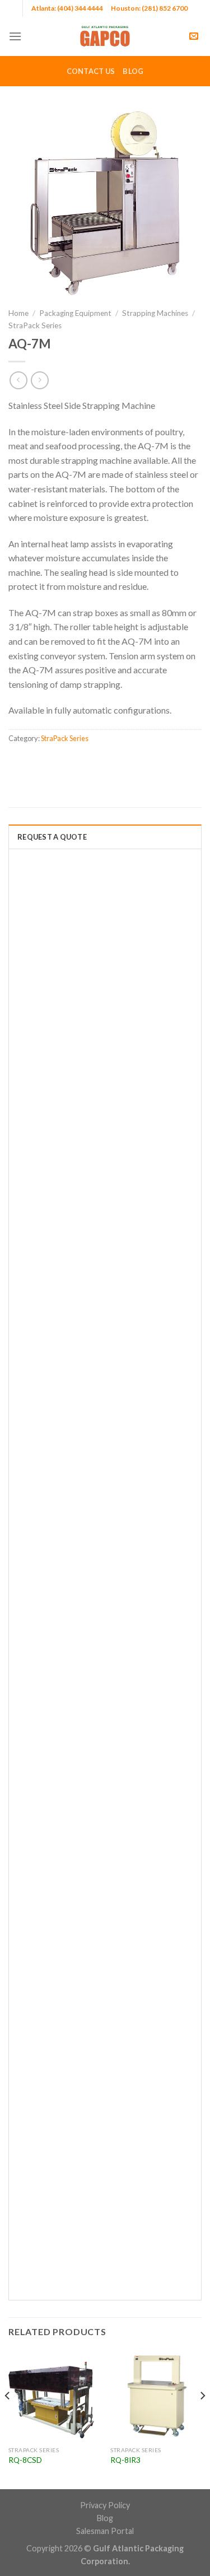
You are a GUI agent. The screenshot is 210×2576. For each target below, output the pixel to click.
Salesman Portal (105, 2531)
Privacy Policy (105, 2505)
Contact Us (91, 71)
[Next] (202, 2418)
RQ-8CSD (25, 2460)
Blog (133, 71)
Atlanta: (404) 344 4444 (67, 8)
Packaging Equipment (75, 313)
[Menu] (15, 36)
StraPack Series (35, 325)
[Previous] (8, 2418)
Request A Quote (52, 837)
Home (18, 313)
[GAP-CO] (105, 36)
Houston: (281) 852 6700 (149, 8)
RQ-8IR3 (125, 2460)
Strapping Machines (155, 313)
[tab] (105, 836)
